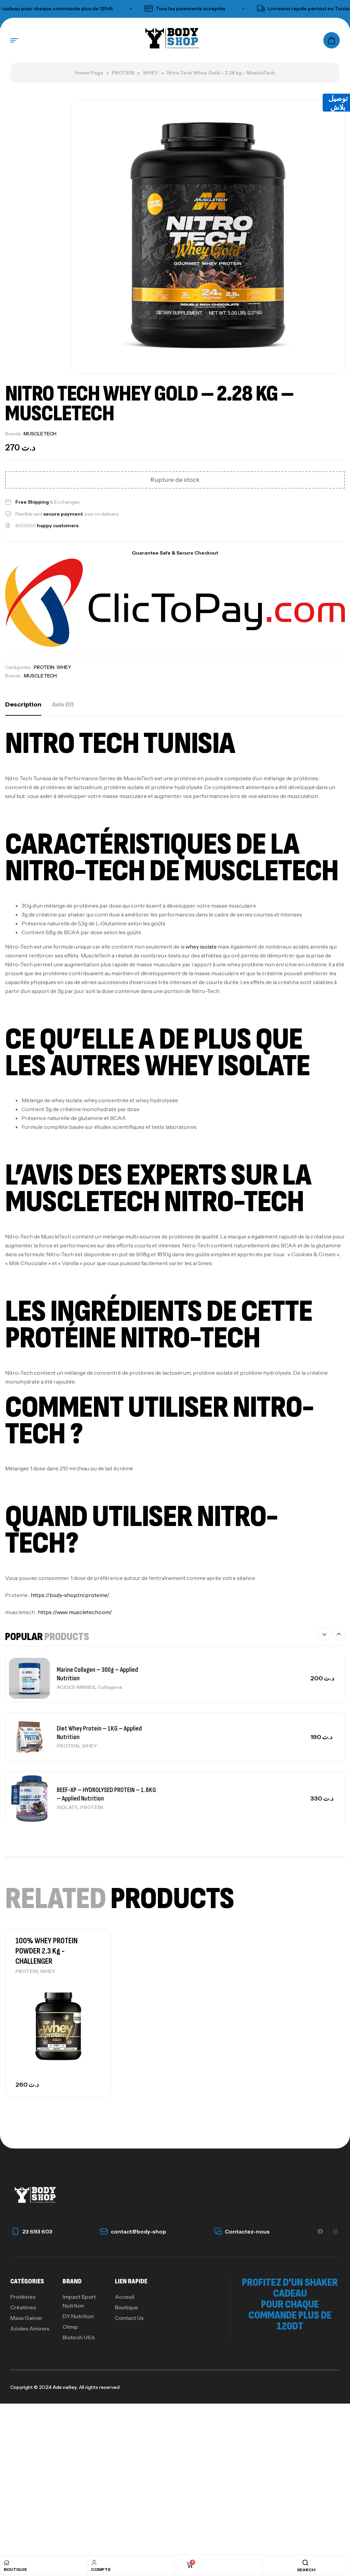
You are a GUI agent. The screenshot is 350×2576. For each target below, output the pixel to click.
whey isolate (201, 947)
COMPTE (101, 2569)
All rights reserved (99, 2387)
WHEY (151, 73)
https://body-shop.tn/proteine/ (70, 1595)
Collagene (110, 1687)
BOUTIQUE (15, 2569)
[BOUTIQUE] (6, 2563)
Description (23, 704)
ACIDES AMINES (76, 1687)
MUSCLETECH (40, 434)
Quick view (94, 2000)
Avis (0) (63, 704)
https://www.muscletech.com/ (75, 1612)
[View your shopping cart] (332, 40)
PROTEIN (123, 73)
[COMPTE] (94, 2562)
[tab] (23, 704)
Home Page (89, 73)
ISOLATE (67, 1807)
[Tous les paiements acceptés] (124, 9)
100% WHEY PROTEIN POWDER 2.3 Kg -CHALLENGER (46, 1951)
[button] (324, 1634)
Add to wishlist (94, 1985)
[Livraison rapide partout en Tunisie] (237, 9)
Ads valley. (65, 2387)
